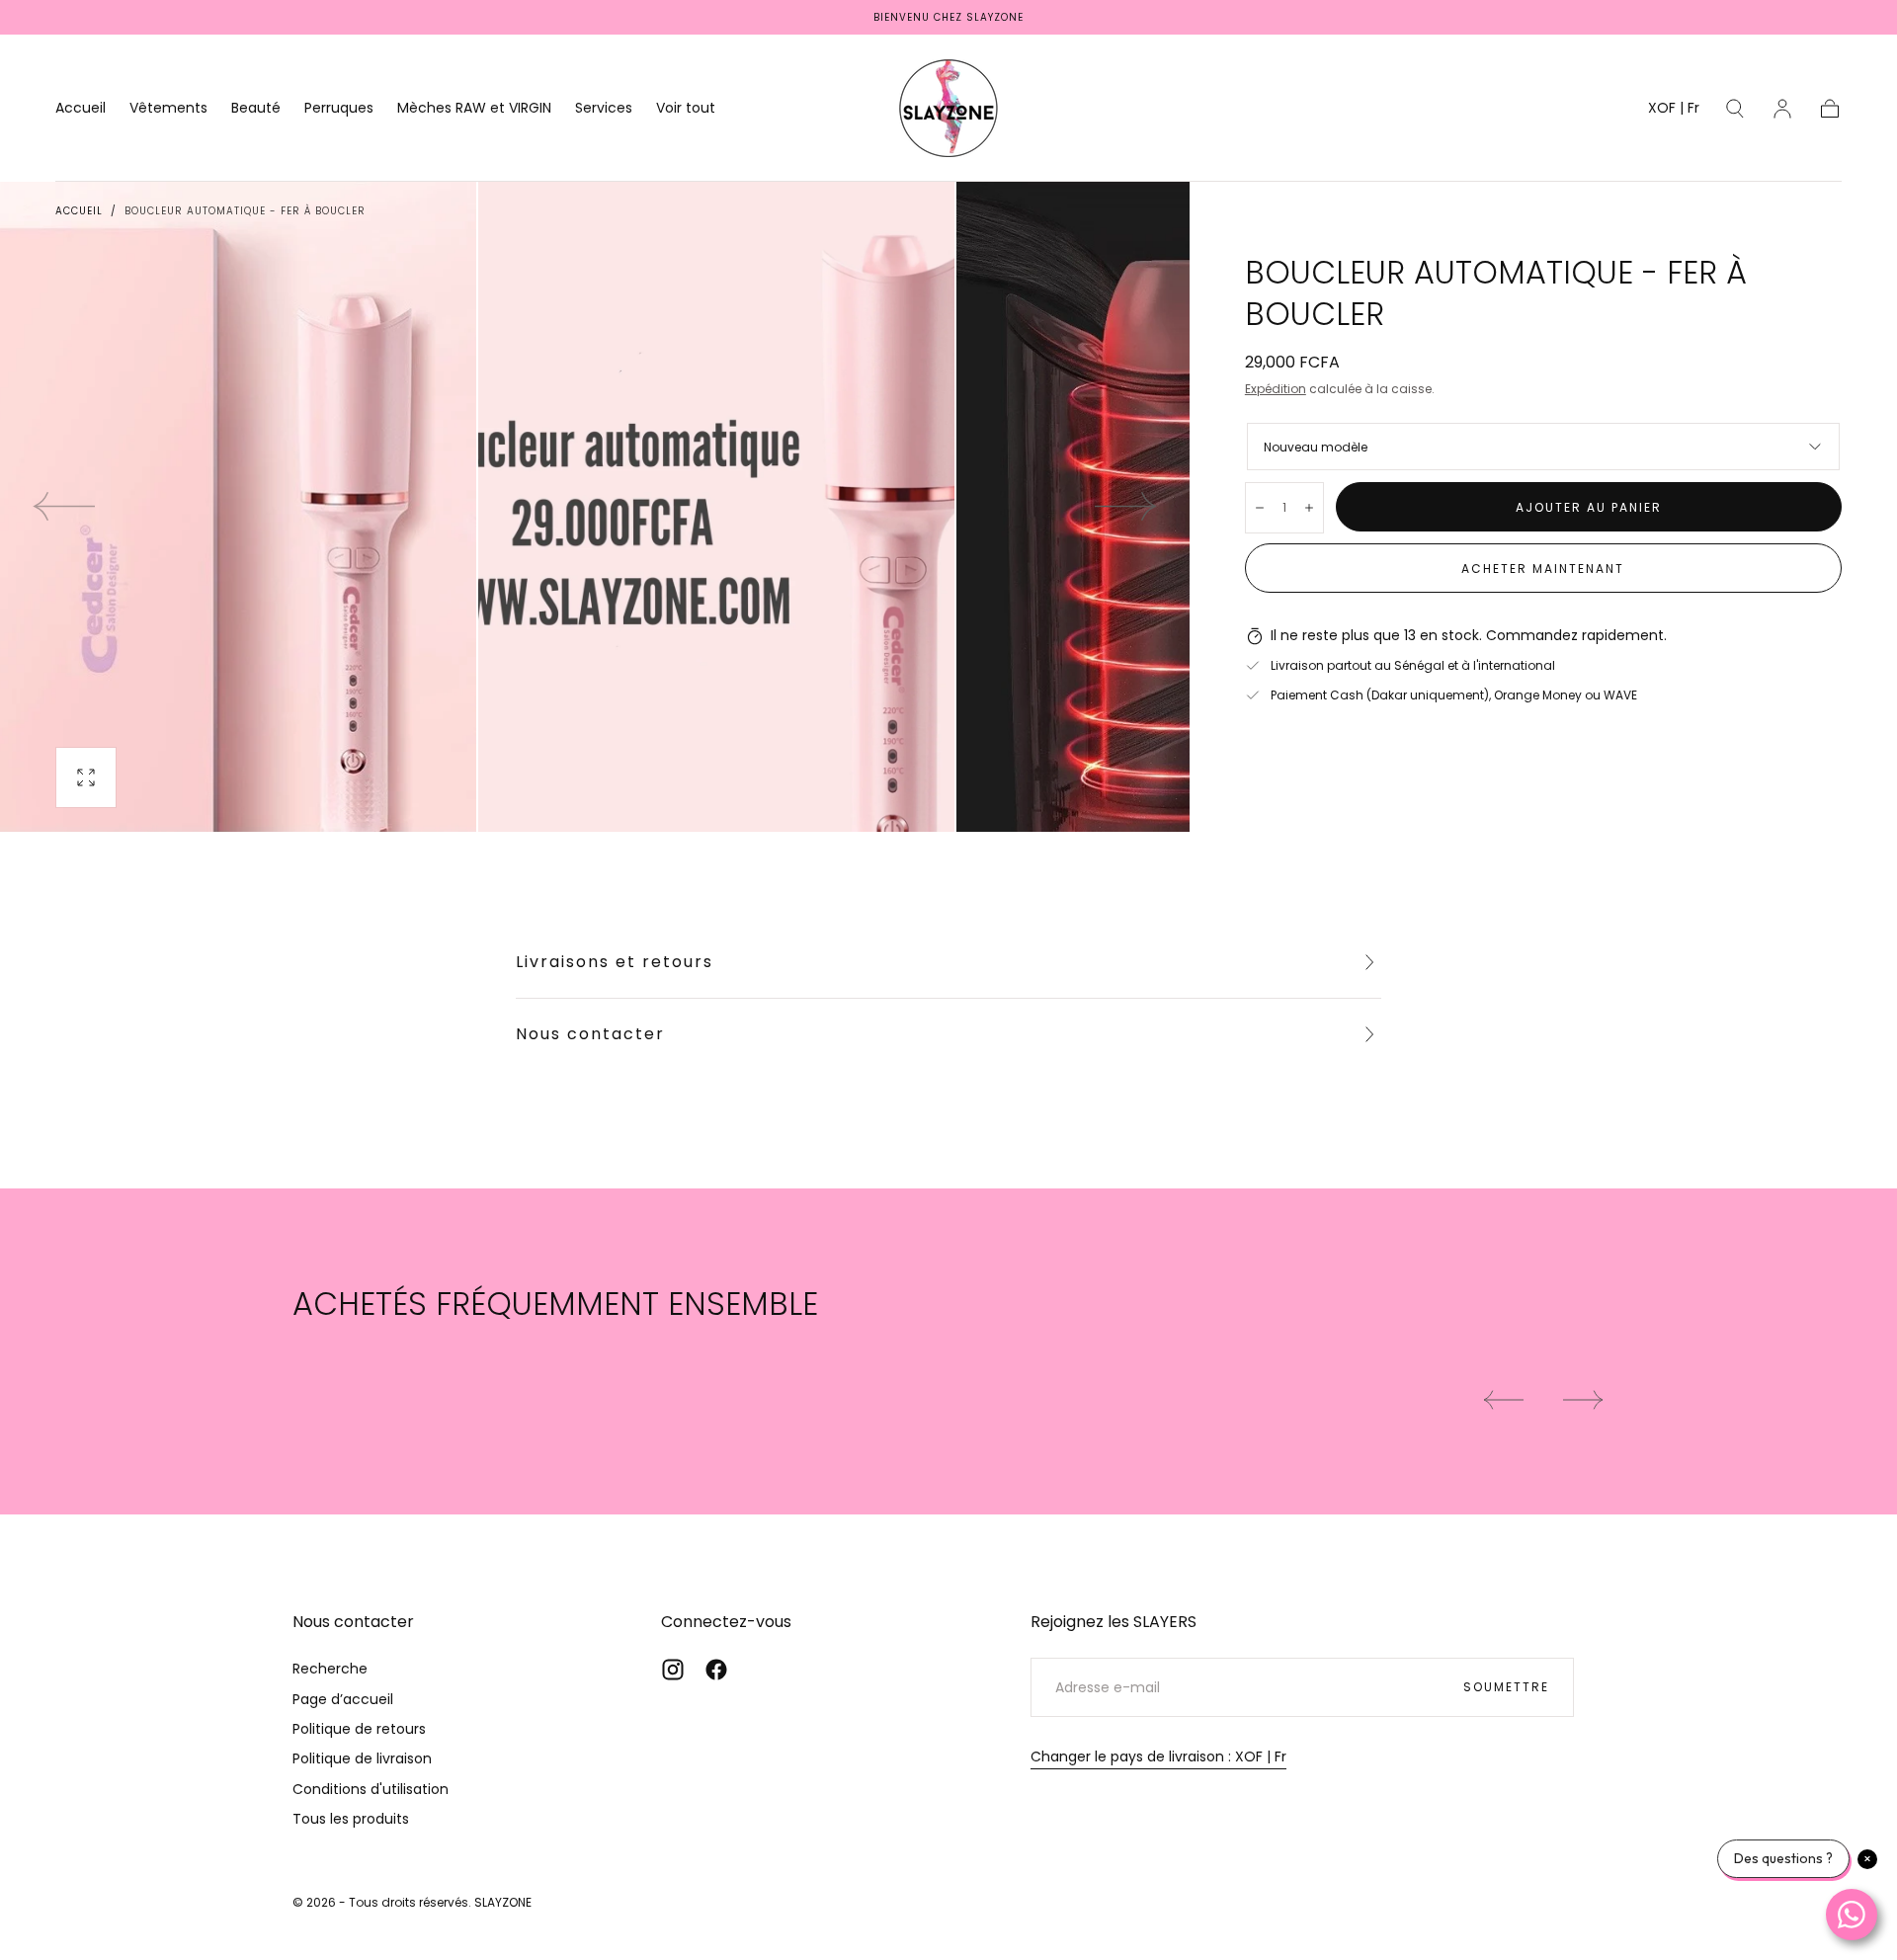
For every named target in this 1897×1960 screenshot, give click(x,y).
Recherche (330, 1669)
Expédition (1276, 389)
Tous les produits (351, 1819)
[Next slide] (1126, 507)
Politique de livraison (362, 1758)
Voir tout (686, 109)
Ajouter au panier (1589, 507)
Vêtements (168, 109)
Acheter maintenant (1543, 569)
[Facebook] (716, 1670)
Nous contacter (590, 1034)
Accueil (81, 109)
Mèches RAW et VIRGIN (474, 109)
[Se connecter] (1782, 109)
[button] (1674, 111)
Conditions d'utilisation (371, 1789)
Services (604, 109)
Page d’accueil (343, 1699)
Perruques (339, 109)
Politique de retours (359, 1729)
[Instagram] (673, 1670)
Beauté (256, 109)
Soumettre (1506, 1687)
